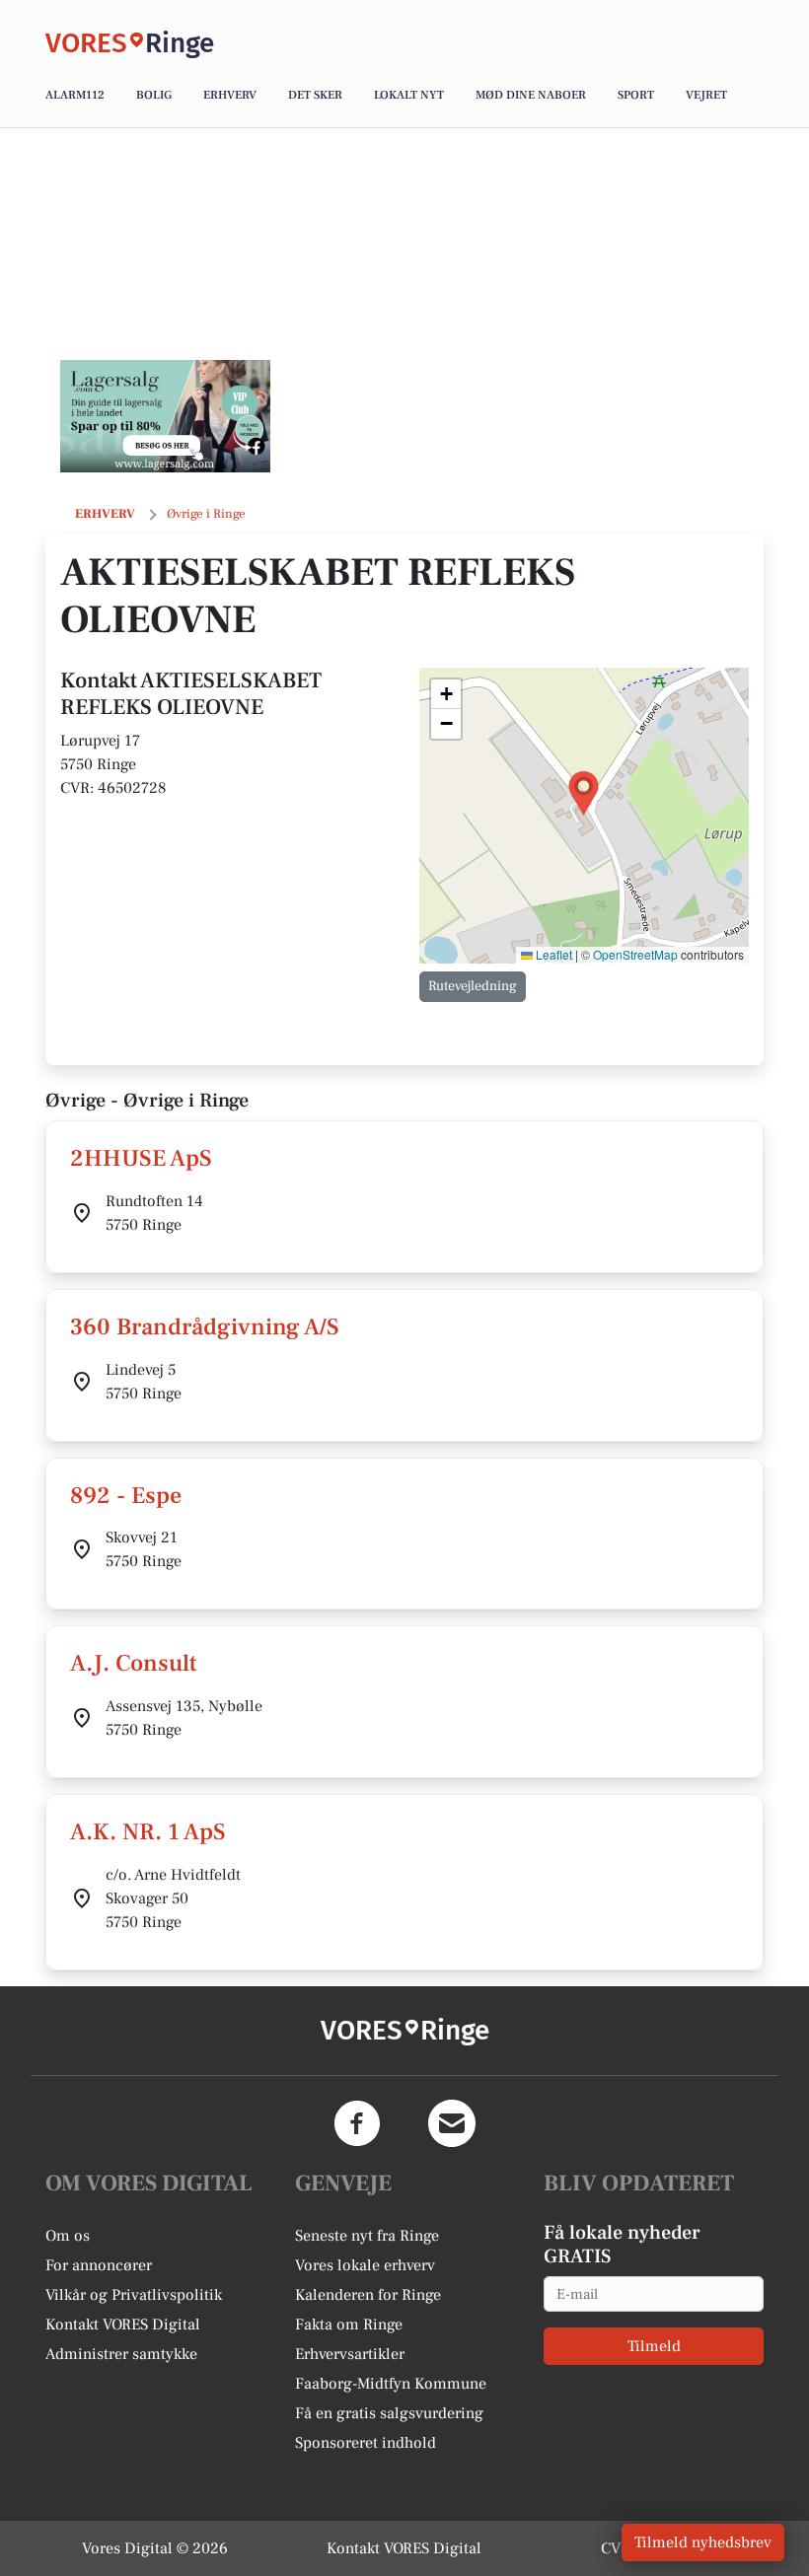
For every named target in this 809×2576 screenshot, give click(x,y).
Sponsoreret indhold (366, 2443)
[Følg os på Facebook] (357, 2123)
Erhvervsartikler (350, 2354)
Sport (636, 95)
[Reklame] (165, 416)
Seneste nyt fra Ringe (367, 2236)
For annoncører (99, 2265)
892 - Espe (126, 1496)
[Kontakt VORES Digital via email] (452, 2123)
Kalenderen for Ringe (368, 2295)
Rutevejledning (473, 986)
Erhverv (230, 95)
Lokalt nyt (409, 95)
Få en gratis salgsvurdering (389, 2413)
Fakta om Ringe (349, 2325)
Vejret (706, 95)
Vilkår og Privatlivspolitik (134, 2295)
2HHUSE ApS (141, 1158)
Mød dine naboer (531, 95)
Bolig (154, 95)
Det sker (315, 95)
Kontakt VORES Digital (123, 2325)
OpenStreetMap (635, 954)
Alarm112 (75, 95)
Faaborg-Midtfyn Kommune (391, 2384)
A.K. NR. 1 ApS (148, 1832)
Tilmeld (654, 2346)
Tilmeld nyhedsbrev (703, 2542)
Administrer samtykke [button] (121, 2354)
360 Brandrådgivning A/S (205, 1327)
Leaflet (552, 954)
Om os (68, 2236)
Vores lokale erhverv (365, 2265)
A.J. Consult (134, 1663)
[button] (584, 793)
